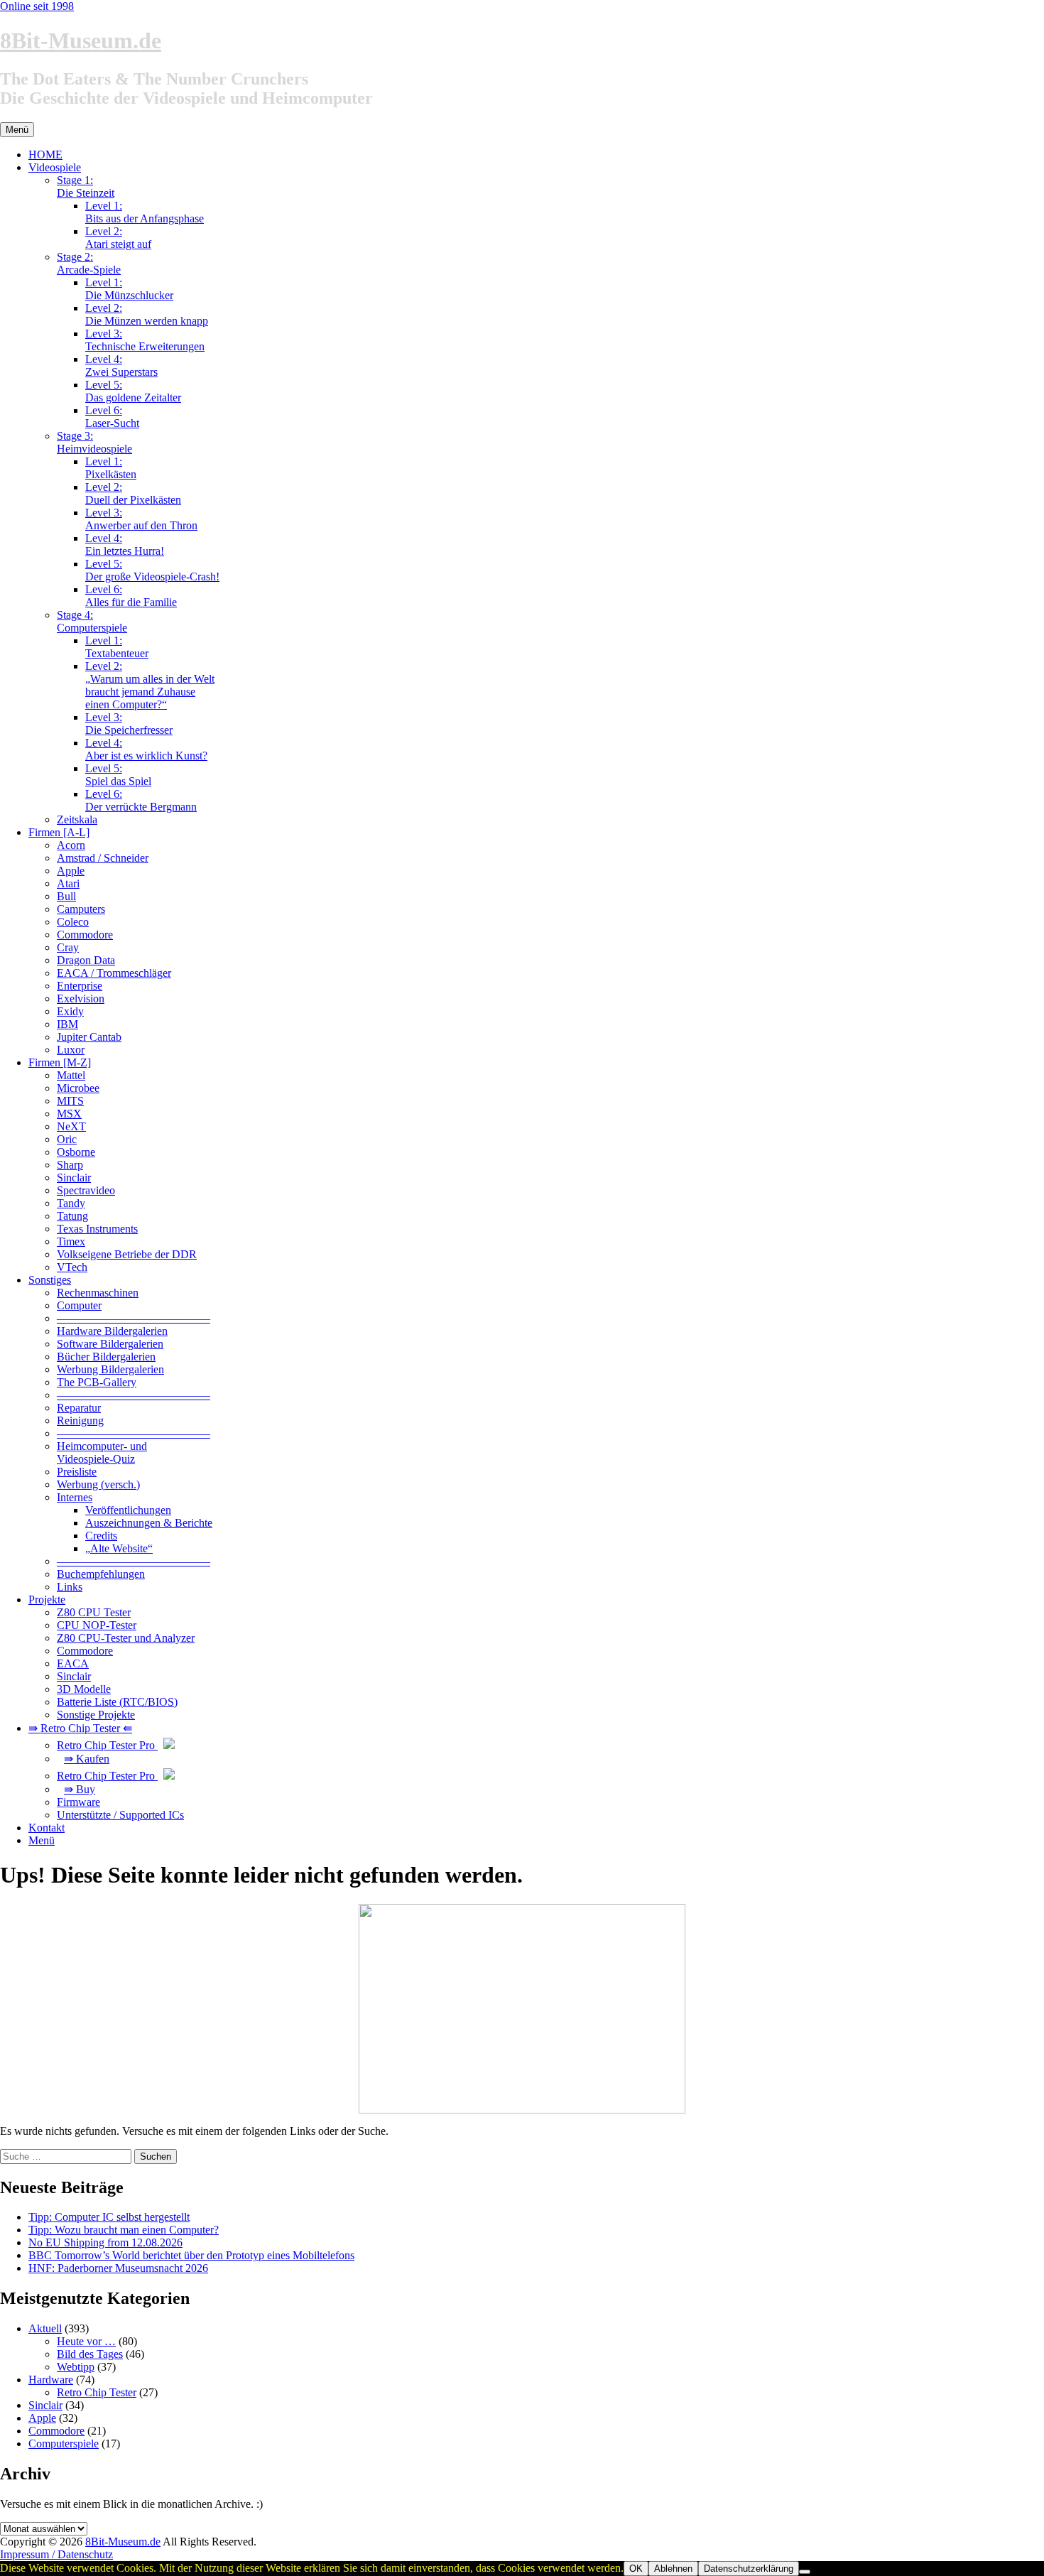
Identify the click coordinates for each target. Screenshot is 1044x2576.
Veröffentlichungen (128, 1510)
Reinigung (80, 1420)
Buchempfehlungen (101, 1574)
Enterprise (80, 986)
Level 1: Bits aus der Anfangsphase (145, 212)
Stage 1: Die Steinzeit (86, 186)
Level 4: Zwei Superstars (121, 366)
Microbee (78, 1088)
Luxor (71, 1050)
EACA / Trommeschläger (114, 973)
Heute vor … (86, 2341)
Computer (79, 1305)
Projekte (47, 1600)
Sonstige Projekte (96, 1715)
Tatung (72, 1216)
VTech (72, 1267)
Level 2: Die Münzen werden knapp (147, 314)
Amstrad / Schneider (103, 858)
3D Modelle (84, 1689)
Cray (68, 947)
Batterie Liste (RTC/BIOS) (117, 1702)
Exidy (70, 1011)
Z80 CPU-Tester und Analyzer (126, 1638)
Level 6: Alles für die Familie (131, 596)
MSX (69, 1114)
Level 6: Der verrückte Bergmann (141, 800)
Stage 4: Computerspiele (92, 621)
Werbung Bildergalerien (110, 1369)
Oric (67, 1139)
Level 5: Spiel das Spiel (118, 775)
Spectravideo (86, 1190)
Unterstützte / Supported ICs (120, 1815)
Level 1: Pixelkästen (111, 468)
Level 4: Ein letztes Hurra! (125, 545)
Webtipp (76, 2367)
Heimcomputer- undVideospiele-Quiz (102, 1452)
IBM (67, 1024)
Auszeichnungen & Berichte (149, 1523)
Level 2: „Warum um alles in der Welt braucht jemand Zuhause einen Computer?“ (150, 685)
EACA (73, 1663)
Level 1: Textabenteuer (117, 647)
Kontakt (47, 1828)
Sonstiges (50, 1280)
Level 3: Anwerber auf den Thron (141, 519)
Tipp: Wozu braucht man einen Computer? (124, 2230)
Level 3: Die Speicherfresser (129, 724)
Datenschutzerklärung (749, 2569)
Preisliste (77, 1472)
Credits (101, 1536)
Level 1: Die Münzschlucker (129, 289)
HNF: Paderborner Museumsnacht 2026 (118, 2268)
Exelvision (81, 999)
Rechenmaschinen (98, 1293)
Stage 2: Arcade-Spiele (89, 263)
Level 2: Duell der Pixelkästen (133, 493)
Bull (66, 896)
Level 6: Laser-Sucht (112, 417)
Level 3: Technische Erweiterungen (145, 340)
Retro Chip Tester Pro (107, 1745)
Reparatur (79, 1408)
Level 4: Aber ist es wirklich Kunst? (146, 749)
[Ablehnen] (805, 2572)
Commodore (85, 935)
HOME (45, 155)
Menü (42, 1840)
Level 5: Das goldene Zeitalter (133, 391)
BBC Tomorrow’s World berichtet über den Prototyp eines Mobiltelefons (191, 2255)
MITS (70, 1101)
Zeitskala (77, 819)
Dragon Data (86, 960)
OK (636, 2569)
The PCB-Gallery (97, 1382)
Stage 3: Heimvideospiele (94, 442)
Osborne (76, 1152)
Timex (71, 1241)
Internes (75, 1497)
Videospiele (55, 167)
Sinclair (74, 1178)
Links (70, 1587)
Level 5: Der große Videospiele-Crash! (152, 570)
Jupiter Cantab (89, 1037)
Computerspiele (64, 2444)
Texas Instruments (97, 1229)
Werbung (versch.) (98, 1484)
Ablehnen (673, 2569)
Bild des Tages (90, 2354)
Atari (68, 883)
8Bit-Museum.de (81, 40)
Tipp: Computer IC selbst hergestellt (109, 2217)
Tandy (71, 1203)
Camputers (81, 909)
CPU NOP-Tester (97, 1625)
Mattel (71, 1075)
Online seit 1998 (37, 6)
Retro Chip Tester (97, 2392)
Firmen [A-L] (59, 832)
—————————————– (134, 1318)
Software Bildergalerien (110, 1344)
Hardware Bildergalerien (112, 1331)
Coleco (73, 922)
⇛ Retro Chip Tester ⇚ (80, 1728)
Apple (71, 871)
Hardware (51, 2380)
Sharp (70, 1165)
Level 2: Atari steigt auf (118, 238)
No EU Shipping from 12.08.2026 (105, 2242)
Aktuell (45, 2328)
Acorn (71, 845)
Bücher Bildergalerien (106, 1357)
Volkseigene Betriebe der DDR (127, 1254)
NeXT (71, 1126)
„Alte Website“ (119, 1548)
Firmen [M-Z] (60, 1062)
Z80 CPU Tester (94, 1612)
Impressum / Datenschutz (56, 2554)
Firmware (78, 1802)
